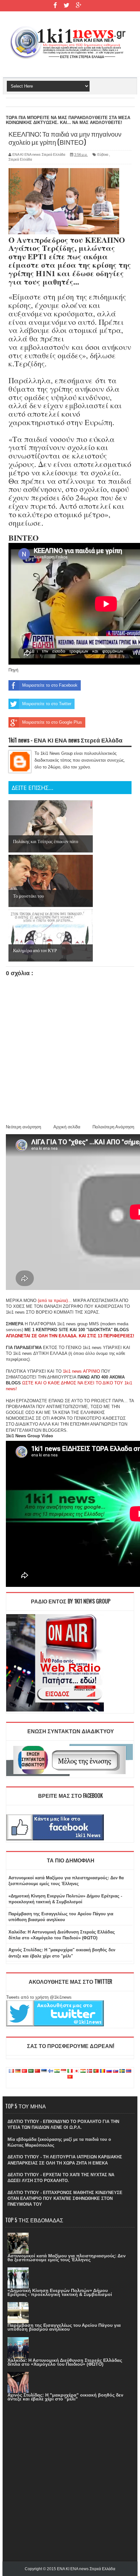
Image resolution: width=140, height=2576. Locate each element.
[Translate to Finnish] (50, 2071)
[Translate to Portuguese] (96, 2071)
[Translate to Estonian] (44, 2071)
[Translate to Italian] (70, 2071)
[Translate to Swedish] (122, 2071)
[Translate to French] (11, 2071)
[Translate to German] (18, 2071)
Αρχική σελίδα (67, 1127)
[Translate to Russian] (109, 2071)
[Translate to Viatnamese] (70, 2077)
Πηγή (13, 670)
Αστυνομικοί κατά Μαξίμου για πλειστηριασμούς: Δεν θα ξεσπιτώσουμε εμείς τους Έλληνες (67, 2258)
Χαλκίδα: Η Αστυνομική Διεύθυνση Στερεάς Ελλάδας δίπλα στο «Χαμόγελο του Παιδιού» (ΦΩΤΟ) (65, 2362)
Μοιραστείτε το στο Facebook (50, 685)
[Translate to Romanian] (103, 2071)
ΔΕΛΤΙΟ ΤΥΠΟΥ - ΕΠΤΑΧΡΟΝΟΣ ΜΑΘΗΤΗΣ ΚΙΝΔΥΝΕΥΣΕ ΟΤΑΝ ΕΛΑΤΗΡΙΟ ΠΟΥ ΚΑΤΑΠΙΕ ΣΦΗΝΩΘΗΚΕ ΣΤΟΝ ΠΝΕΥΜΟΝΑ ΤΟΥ (65, 2198)
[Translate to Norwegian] (90, 2071)
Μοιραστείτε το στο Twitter (47, 704)
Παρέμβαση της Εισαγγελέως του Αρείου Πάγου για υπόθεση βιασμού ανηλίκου (64, 2327)
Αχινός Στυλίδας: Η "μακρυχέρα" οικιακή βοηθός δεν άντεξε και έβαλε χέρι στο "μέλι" (65, 2397)
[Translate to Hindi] (57, 2071)
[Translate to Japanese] (77, 2071)
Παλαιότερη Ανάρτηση (113, 1127)
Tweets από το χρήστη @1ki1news (39, 1997)
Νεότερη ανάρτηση (23, 1127)
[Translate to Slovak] (116, 2071)
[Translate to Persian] (83, 2071)
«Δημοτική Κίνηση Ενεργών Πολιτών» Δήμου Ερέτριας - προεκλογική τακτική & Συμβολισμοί (60, 2292)
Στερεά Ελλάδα (20, 159)
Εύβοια (103, 154)
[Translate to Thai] (129, 2071)
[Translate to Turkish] (24, 2071)
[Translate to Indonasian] (63, 2071)
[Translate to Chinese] (37, 2071)
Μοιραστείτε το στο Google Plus (52, 722)
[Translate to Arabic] (31, 2071)
